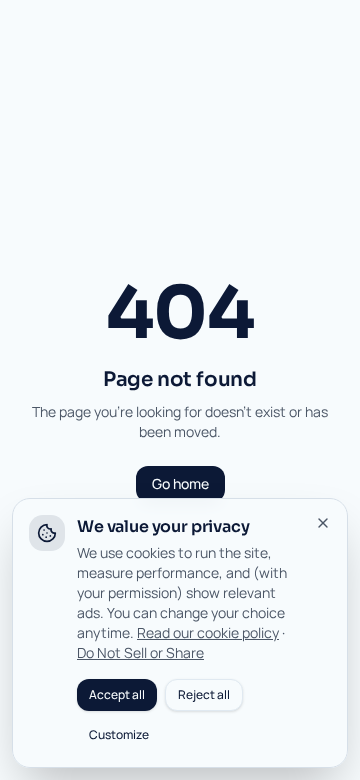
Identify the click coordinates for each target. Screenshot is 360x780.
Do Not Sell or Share (140, 652)
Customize (119, 734)
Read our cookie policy (208, 632)
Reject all (204, 694)
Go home (180, 483)
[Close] (323, 523)
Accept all (117, 694)
